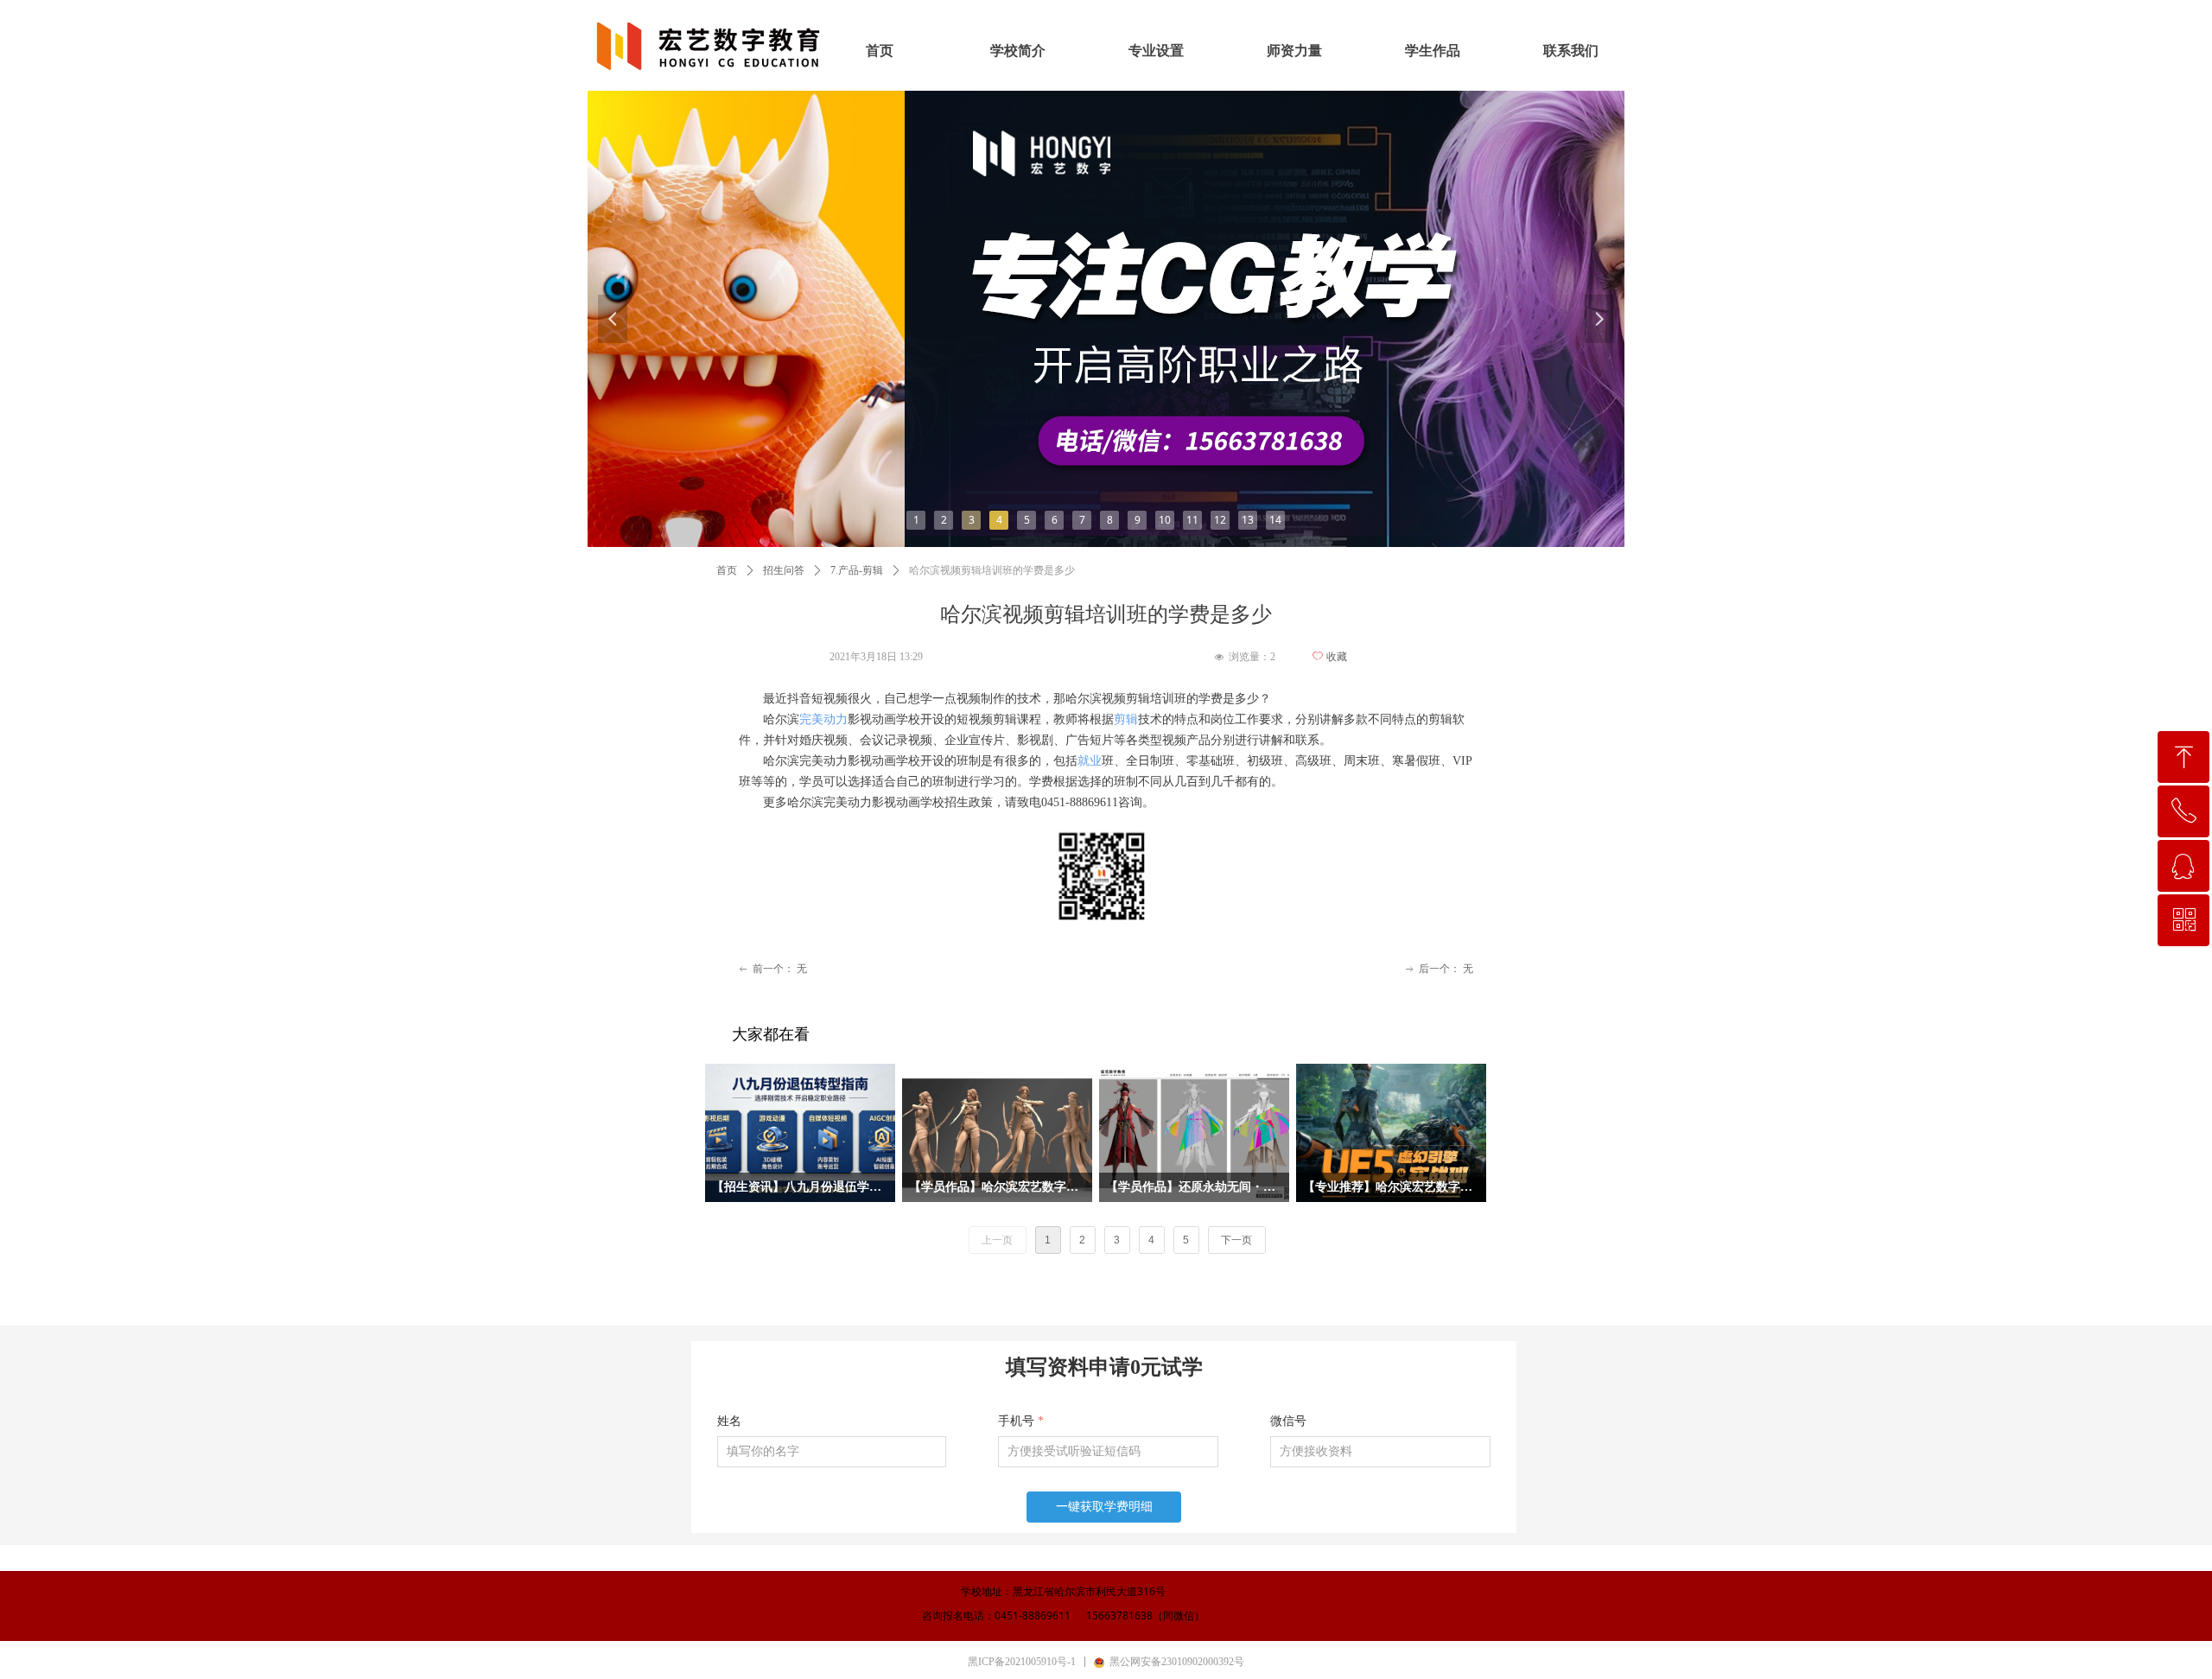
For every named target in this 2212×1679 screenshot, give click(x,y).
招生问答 (784, 570)
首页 (727, 570)
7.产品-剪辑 (857, 570)
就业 (1090, 761)
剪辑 (1126, 719)
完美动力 (823, 719)
